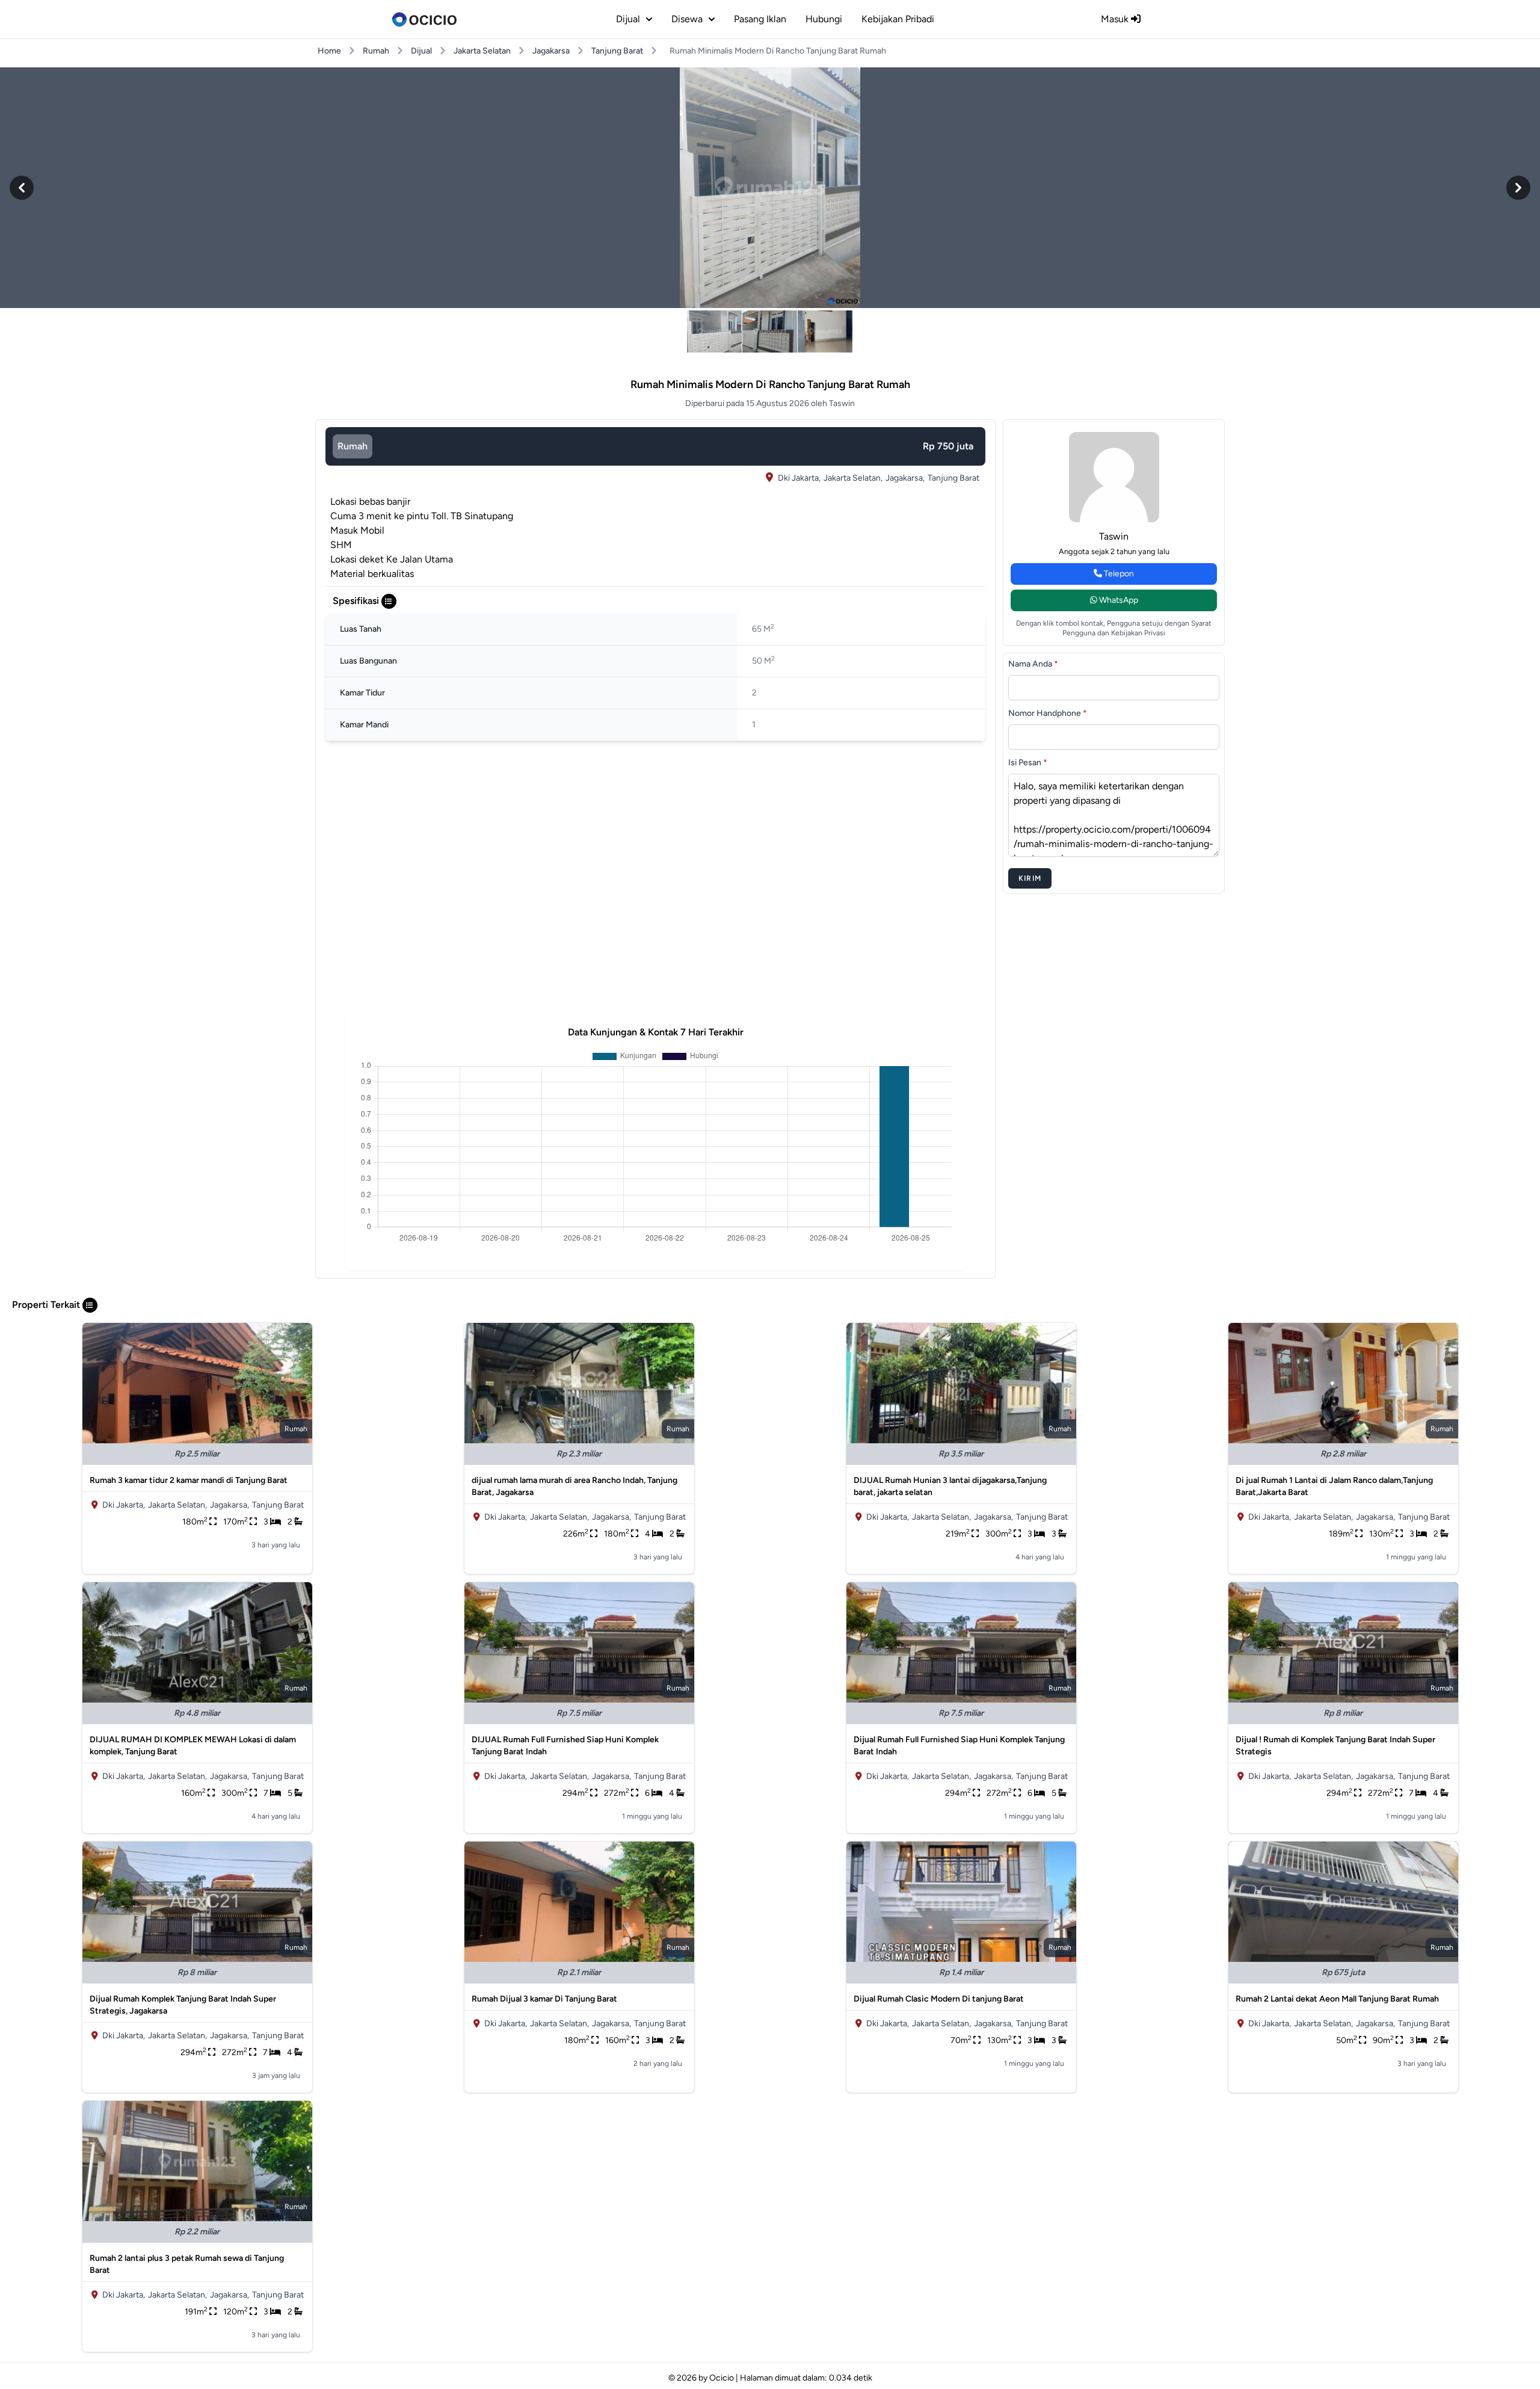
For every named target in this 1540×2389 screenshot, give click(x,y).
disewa (687, 19)
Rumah (376, 51)
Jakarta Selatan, (853, 478)
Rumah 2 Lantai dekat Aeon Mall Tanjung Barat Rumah (1337, 1999)
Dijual (421, 51)
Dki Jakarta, (799, 478)
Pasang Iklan (760, 19)
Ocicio (722, 2378)
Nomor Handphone (1048, 713)
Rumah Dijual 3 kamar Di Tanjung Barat (544, 1999)
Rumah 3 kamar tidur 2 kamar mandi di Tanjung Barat (189, 1480)
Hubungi (824, 19)
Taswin (1114, 536)
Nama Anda (1033, 664)
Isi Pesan (1028, 763)
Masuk (1116, 19)
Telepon (1118, 574)
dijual (628, 19)
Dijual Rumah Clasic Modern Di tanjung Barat (939, 1999)
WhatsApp (1118, 600)
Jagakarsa (551, 51)
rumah (353, 446)
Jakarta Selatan (482, 51)
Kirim (1030, 878)
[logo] (424, 19)
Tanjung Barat (617, 51)
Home (329, 51)
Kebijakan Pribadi (898, 19)
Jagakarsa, (905, 478)
